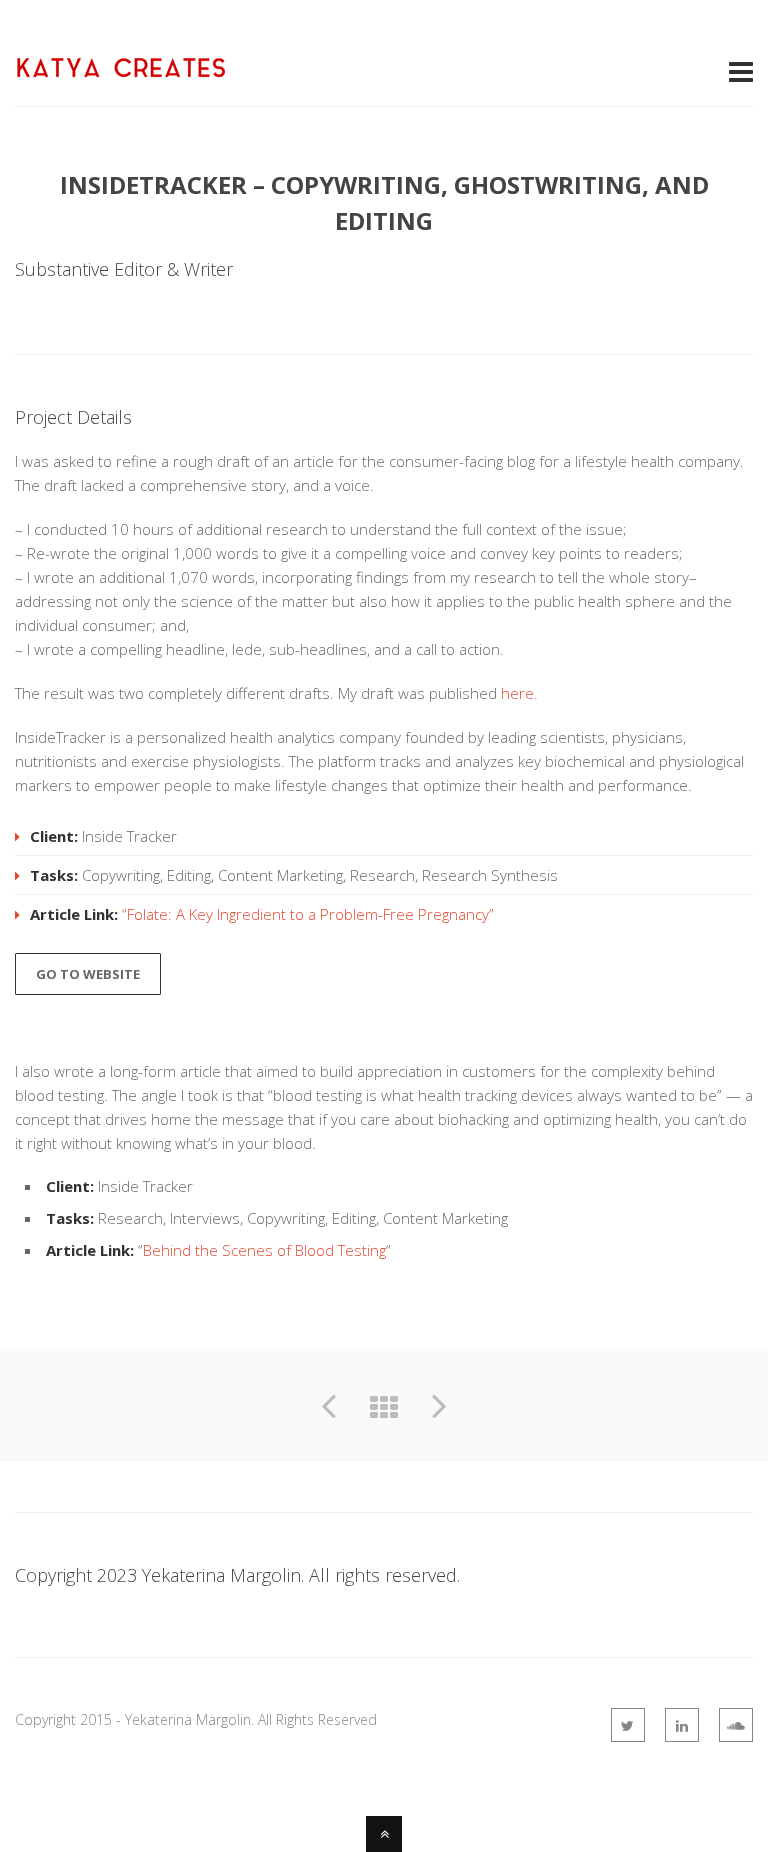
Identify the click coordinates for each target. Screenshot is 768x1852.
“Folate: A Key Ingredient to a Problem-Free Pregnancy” (308, 914)
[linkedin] (682, 1725)
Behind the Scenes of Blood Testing (264, 1250)
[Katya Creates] (120, 68)
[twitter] (628, 1725)
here (517, 693)
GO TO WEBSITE (88, 974)
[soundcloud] (736, 1725)
